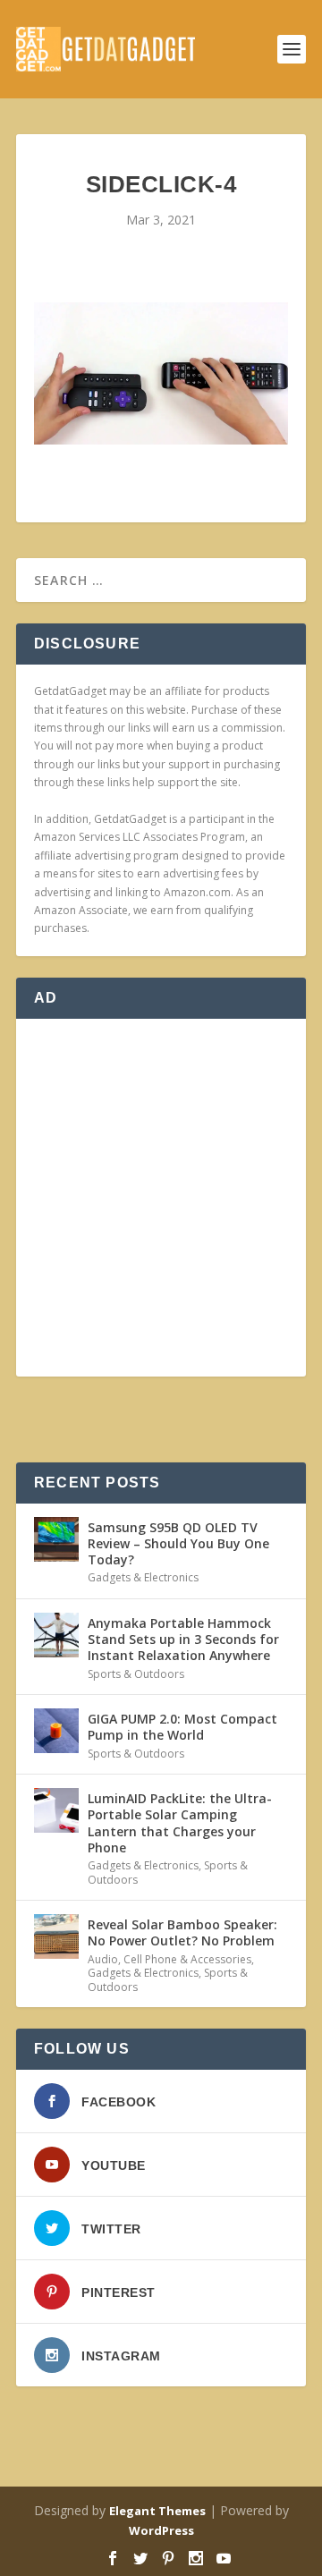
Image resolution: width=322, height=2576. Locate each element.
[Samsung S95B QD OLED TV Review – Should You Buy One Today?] (56, 1539)
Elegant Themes (157, 2511)
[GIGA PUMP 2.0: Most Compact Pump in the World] (56, 1731)
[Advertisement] (161, 1198)
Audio (103, 1959)
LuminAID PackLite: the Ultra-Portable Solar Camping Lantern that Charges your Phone (180, 1823)
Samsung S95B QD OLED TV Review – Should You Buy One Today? (178, 1543)
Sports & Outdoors (136, 1674)
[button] (161, 374)
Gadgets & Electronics (143, 1577)
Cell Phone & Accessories (187, 1959)
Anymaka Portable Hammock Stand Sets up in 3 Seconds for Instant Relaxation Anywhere (183, 1639)
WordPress (161, 2530)
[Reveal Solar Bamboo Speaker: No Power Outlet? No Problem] (56, 1936)
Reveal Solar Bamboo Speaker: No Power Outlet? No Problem (182, 1932)
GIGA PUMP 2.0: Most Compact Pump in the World (182, 1727)
